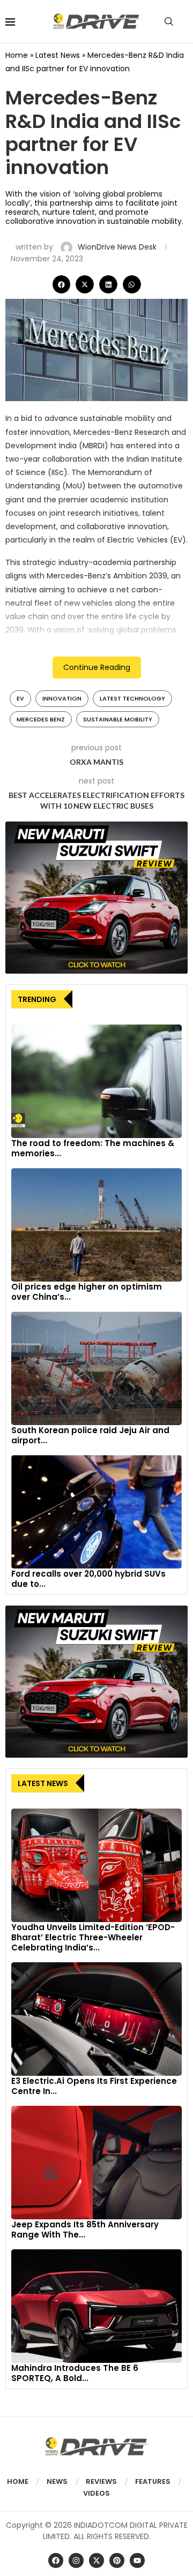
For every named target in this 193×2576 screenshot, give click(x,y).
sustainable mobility (118, 719)
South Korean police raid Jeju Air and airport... (90, 1435)
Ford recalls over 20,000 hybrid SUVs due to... (88, 1579)
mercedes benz (41, 719)
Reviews (101, 2481)
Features (153, 2481)
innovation (62, 698)
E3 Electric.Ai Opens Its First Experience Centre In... (94, 2086)
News (57, 2481)
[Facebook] (56, 2560)
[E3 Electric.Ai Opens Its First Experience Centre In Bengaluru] (96, 2019)
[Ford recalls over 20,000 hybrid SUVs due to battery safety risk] (96, 1512)
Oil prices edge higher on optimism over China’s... (87, 1292)
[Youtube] (137, 2560)
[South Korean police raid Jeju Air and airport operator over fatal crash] (96, 1368)
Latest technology (132, 698)
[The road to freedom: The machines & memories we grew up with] (96, 1081)
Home (17, 55)
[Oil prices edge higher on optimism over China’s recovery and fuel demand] (96, 1225)
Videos (96, 2493)
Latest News (58, 55)
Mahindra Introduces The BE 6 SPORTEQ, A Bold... (75, 2373)
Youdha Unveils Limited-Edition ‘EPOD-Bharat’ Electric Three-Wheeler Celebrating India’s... (93, 1937)
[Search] (169, 21)
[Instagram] (76, 2560)
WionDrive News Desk (118, 247)
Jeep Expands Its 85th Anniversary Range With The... (85, 2229)
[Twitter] (96, 2560)
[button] (62, 284)
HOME (18, 2481)
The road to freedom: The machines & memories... (93, 1148)
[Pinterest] (117, 2560)
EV (20, 698)
